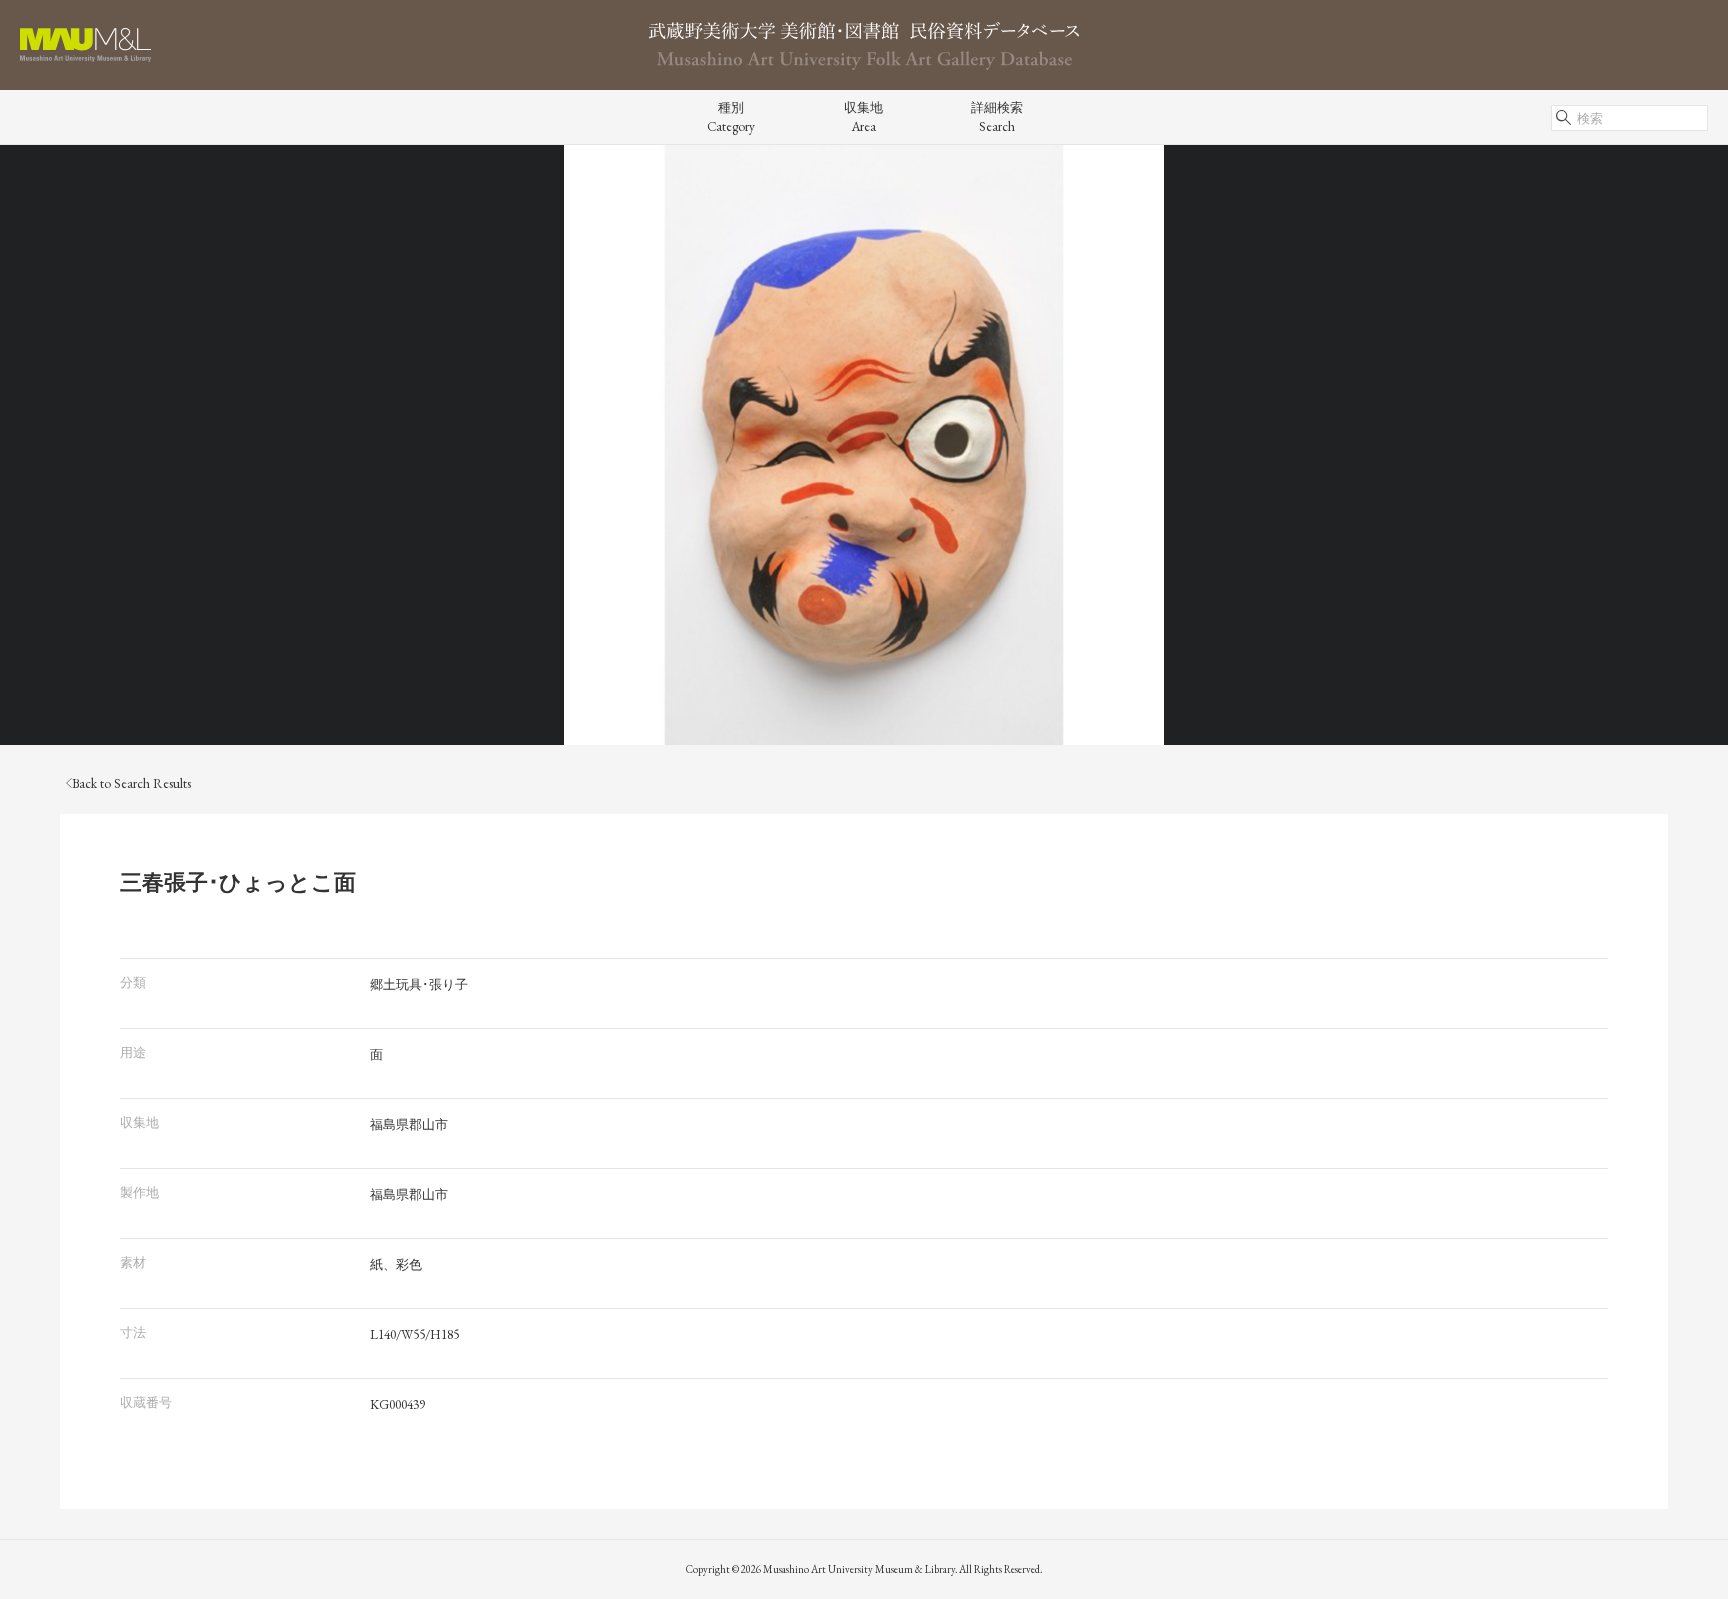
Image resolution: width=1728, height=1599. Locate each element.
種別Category (731, 117)
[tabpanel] (864, 445)
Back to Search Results (131, 783)
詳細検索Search (997, 117)
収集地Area (863, 117)
